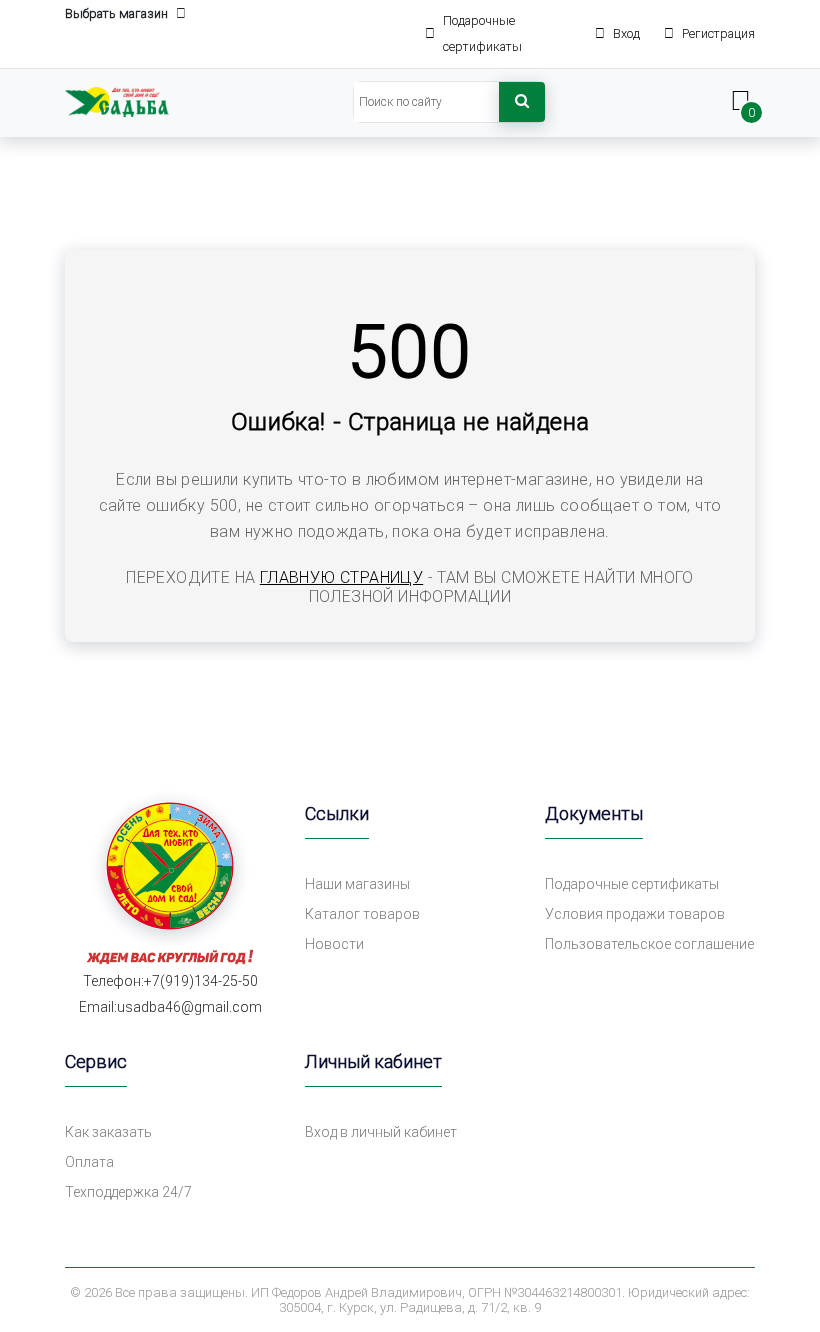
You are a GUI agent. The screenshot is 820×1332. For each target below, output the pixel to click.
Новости (334, 944)
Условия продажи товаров (635, 914)
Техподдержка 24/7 (128, 1192)
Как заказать (108, 1132)
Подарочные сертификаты (632, 884)
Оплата (89, 1162)
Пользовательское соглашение (649, 944)
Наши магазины (357, 884)
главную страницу (341, 577)
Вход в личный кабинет (381, 1132)
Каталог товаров (362, 914)
